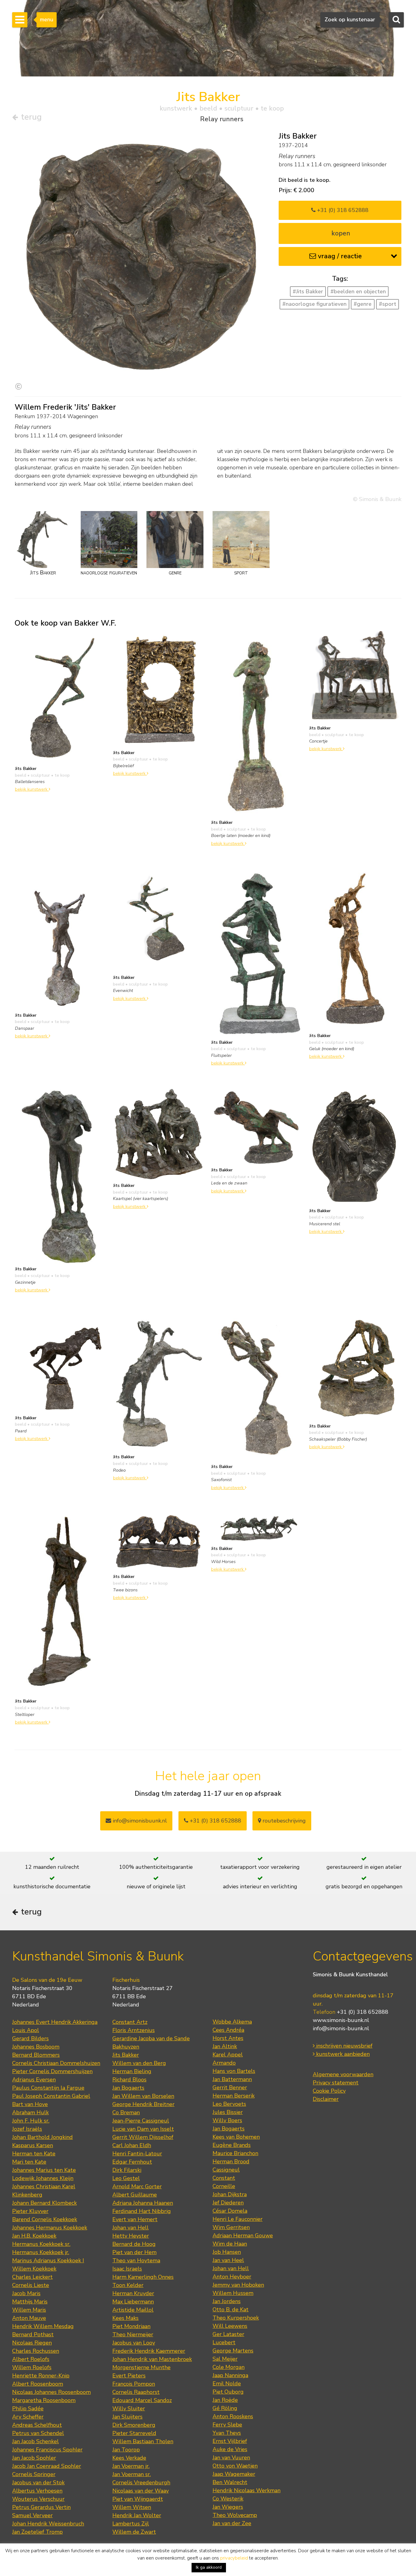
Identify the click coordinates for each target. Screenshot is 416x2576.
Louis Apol (26, 2030)
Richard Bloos (129, 2080)
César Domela (230, 2211)
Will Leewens (230, 2326)
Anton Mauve (29, 2318)
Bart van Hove (30, 2104)
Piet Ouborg (228, 2392)
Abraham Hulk (30, 2112)
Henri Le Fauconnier (238, 2219)
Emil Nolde (227, 2384)
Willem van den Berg (139, 2063)
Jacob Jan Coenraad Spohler (47, 2466)
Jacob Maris (26, 2293)
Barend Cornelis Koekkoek (45, 2219)
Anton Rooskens (233, 2416)
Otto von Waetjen (235, 2466)
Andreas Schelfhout (37, 2425)
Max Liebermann (133, 2302)
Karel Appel (228, 2055)
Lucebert (224, 2342)
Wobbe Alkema (232, 2022)
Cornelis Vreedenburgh (141, 2482)
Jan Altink (225, 2046)
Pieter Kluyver (30, 2211)
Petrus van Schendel (38, 2433)
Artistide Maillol (133, 2310)
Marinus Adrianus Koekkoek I (48, 2260)
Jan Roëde (225, 2400)
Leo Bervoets (229, 2104)
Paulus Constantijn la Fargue (48, 2088)
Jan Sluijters (127, 2417)
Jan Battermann (232, 2079)
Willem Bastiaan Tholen (143, 2441)
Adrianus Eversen (34, 2080)
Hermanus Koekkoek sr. (41, 2244)
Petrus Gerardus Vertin (41, 2507)
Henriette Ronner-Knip (41, 2376)
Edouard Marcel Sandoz (142, 2400)
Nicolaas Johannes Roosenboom (51, 2392)
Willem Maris (29, 2310)
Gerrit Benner (230, 2087)
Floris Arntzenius (134, 2030)
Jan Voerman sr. (132, 2474)
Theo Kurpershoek (236, 2318)
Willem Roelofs (32, 2367)
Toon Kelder (128, 2285)
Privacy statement (336, 2083)
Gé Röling (225, 2408)
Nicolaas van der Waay (141, 2491)
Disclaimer (326, 2099)
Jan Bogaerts (128, 2088)
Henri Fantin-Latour (137, 2154)
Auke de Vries (230, 2449)
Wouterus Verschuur (38, 2499)
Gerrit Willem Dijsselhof (143, 2137)
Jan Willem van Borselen (143, 2096)
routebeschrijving (283, 1821)
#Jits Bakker (308, 291)
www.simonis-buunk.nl (341, 2020)
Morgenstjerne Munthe (141, 2367)
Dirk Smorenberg (134, 2425)
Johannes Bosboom (36, 2047)
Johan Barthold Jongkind (42, 2137)
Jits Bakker (126, 2055)
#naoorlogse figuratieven (314, 304)
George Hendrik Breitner (143, 2104)
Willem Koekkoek (34, 2269)
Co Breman (126, 2112)
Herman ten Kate (34, 2154)
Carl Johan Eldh (132, 2145)
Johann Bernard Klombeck (44, 2203)
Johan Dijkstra (230, 2194)
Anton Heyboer (232, 2277)
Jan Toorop (126, 2450)
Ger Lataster (228, 2334)
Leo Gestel (126, 2178)
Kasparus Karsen (33, 2145)
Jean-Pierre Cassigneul (141, 2121)
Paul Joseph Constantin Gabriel (51, 2096)
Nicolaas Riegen (32, 2343)
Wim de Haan (230, 2244)
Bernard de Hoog (134, 2244)
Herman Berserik (234, 2096)
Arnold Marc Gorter (137, 2186)
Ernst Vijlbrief (230, 2441)
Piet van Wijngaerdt (138, 2499)
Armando (224, 2063)
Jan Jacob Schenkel (35, 2441)
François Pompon (134, 2384)
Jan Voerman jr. (131, 2466)
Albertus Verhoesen (37, 2491)
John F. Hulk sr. (31, 2121)
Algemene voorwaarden (343, 2074)
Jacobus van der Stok (38, 2482)
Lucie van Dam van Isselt (143, 2129)
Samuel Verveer (32, 2515)
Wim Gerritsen (231, 2227)
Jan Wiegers (228, 2507)
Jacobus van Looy (134, 2343)
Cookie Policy (329, 2091)
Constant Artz (130, 2022)
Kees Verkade (129, 2458)
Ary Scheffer (28, 2417)
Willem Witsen (132, 2507)
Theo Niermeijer (133, 2334)
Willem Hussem (233, 2293)
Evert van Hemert (135, 2219)
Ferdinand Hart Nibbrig (142, 2211)
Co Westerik (228, 2499)
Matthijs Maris (30, 2302)
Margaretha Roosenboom (44, 2400)
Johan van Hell (130, 2228)
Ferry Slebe (227, 2425)
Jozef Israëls (27, 2129)
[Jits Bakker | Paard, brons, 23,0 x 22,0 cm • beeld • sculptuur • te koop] (61, 1363)
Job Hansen (227, 2252)
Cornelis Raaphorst (136, 2392)
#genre (363, 304)
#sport (388, 304)
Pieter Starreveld (134, 2433)
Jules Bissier (228, 2112)
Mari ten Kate (29, 2162)
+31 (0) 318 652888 (342, 210)
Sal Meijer (225, 2359)
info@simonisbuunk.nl (139, 1821)
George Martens (233, 2351)
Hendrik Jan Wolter (137, 2515)
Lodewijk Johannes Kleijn (43, 2178)
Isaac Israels (127, 2269)
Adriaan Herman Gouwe (243, 2235)
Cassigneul (226, 2170)
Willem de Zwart (134, 2532)
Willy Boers (227, 2120)
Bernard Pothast (33, 2334)
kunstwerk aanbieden (342, 2054)
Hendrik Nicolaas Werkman (247, 2490)
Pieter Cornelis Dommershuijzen (52, 2071)
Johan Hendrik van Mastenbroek (152, 2359)
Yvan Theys (227, 2433)
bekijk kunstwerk (32, 789)
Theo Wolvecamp (235, 2515)
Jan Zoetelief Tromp (37, 2532)
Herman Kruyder (133, 2293)
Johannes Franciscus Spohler (47, 2450)
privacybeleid (234, 2558)
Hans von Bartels (234, 2071)
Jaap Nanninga (230, 2375)
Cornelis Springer (34, 2474)
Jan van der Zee (232, 2523)
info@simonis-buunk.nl (341, 2028)
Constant (224, 2178)
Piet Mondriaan (131, 2326)
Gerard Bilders (30, 2038)
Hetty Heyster (131, 2236)
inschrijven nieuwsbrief (344, 2046)
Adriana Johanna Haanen (143, 2203)
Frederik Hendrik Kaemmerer (149, 2351)
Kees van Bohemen (236, 2137)
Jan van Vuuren (231, 2458)
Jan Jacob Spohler (34, 2458)
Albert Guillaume (135, 2195)
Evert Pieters (129, 2376)
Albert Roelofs (31, 2359)
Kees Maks (125, 2318)
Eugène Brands (232, 2145)
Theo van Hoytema (136, 2260)
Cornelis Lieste (31, 2285)
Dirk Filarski (127, 2170)
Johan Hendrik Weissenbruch (48, 2524)
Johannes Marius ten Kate (44, 2170)
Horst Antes (228, 2038)
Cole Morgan (229, 2367)
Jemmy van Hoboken (238, 2285)
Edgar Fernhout (132, 2162)
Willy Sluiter (129, 2408)
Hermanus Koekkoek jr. (41, 2252)
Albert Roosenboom (38, 2384)
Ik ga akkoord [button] (209, 2567)
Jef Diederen (228, 2203)
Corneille (224, 2186)
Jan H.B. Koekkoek (34, 2236)
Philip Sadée (28, 2408)
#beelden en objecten (358, 291)
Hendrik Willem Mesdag (43, 2326)
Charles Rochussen (36, 2351)
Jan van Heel (228, 2260)
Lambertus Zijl (131, 2524)
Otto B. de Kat (231, 2310)
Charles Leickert (32, 2277)
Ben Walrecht (230, 2482)
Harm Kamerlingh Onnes (143, 2277)
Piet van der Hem (134, 2252)
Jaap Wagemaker (234, 2474)
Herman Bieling (132, 2071)
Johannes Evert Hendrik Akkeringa (55, 2022)
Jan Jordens (227, 2301)
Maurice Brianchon (235, 2153)
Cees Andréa (228, 2030)
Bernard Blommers (36, 2055)
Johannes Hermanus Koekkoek (50, 2228)
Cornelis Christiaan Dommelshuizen (56, 2063)
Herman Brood (231, 2161)
